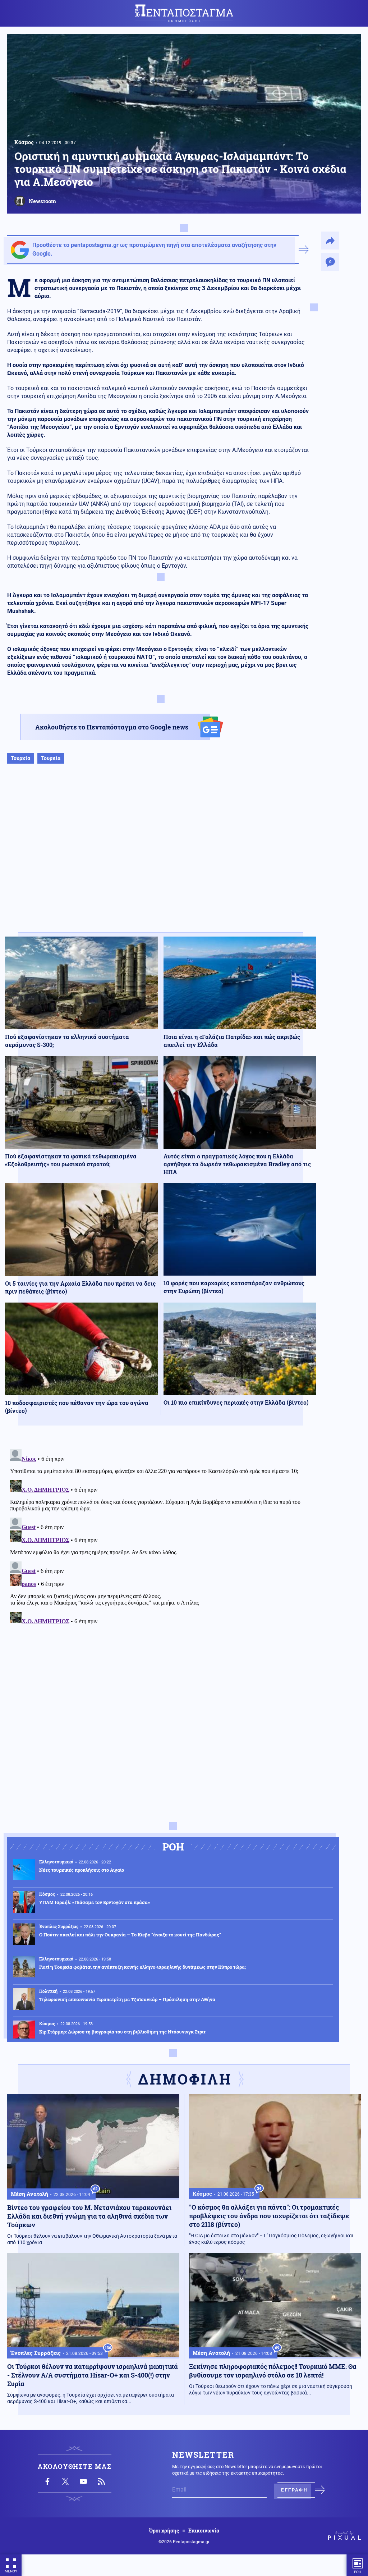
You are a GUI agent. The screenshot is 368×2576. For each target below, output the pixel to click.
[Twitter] (65, 2481)
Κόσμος (24, 142)
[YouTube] (83, 2481)
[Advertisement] (161, 855)
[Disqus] (161, 1536)
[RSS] (101, 2481)
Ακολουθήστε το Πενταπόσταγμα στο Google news (112, 727)
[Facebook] (47, 2481)
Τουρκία (20, 758)
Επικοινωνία (204, 2531)
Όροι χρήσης (164, 2531)
